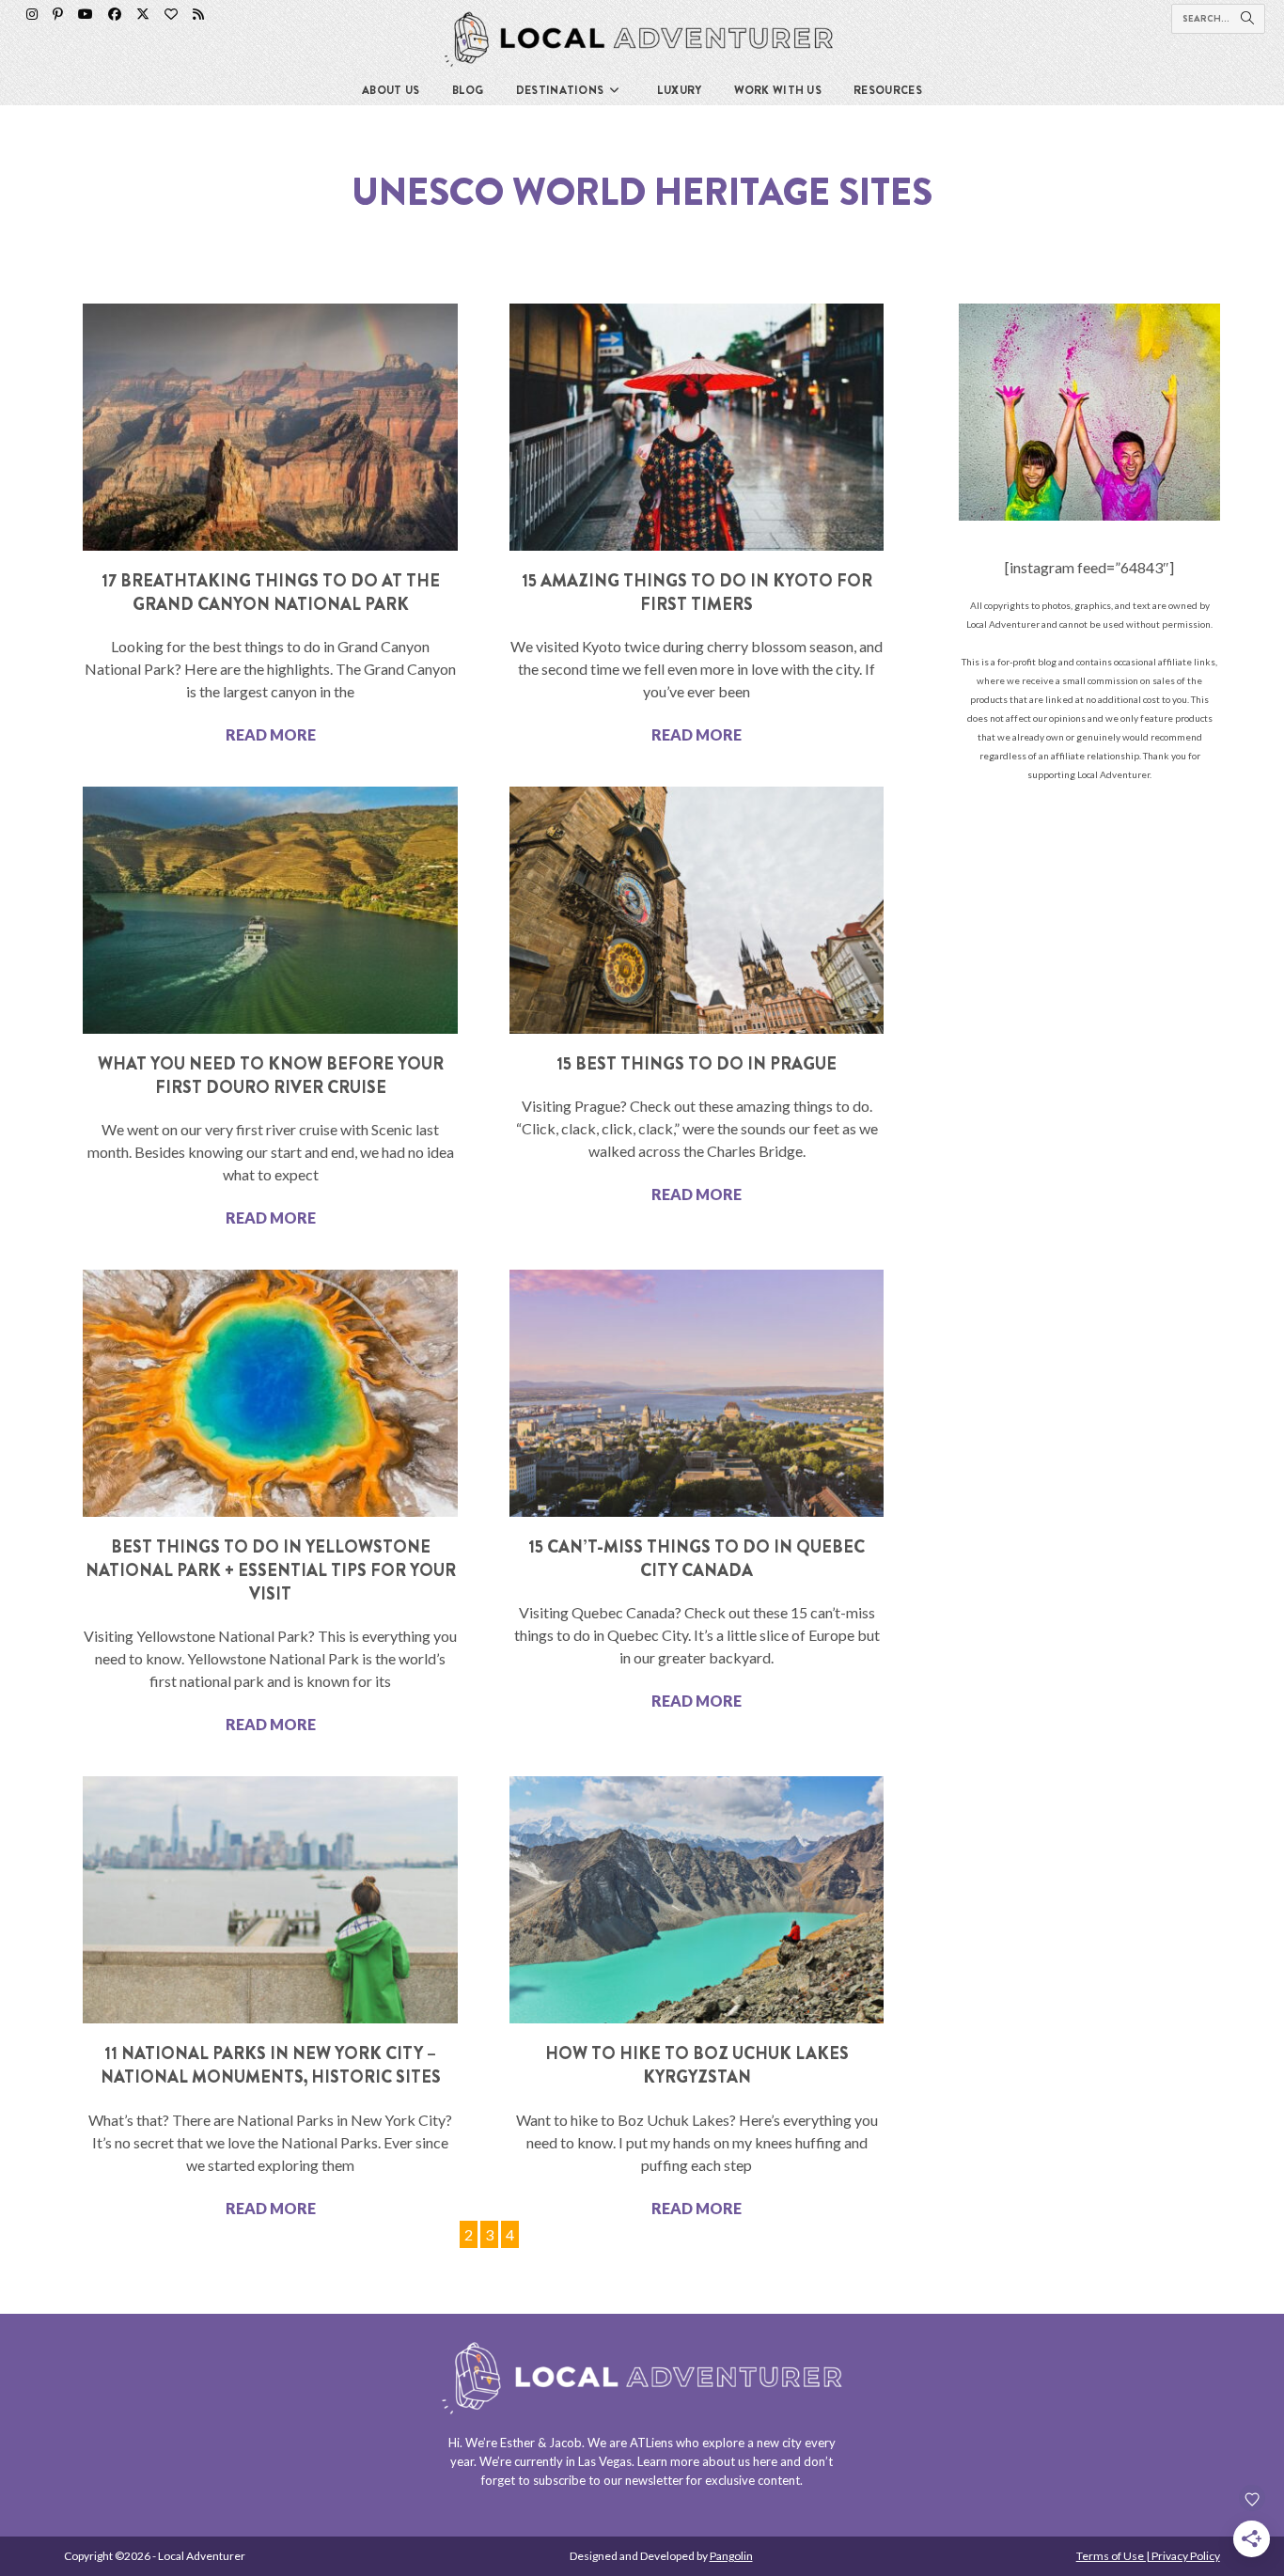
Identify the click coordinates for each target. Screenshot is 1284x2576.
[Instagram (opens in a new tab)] (32, 14)
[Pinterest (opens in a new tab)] (58, 14)
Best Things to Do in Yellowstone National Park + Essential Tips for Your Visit (271, 1570)
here (765, 2461)
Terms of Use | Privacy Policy (1148, 2556)
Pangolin (731, 2556)
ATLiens (651, 2443)
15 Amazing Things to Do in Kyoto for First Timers (697, 593)
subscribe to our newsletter (608, 2480)
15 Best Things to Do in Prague (697, 1064)
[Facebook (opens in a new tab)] (115, 14)
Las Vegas (605, 2461)
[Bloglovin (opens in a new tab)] (171, 14)
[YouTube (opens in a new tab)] (86, 14)
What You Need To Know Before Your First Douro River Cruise (271, 1076)
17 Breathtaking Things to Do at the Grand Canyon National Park (271, 593)
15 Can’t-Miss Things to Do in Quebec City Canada (697, 1559)
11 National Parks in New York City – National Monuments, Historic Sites (271, 2065)
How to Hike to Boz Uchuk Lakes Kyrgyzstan (697, 2065)
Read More (271, 734)
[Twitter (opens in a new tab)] (143, 14)
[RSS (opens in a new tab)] (198, 14)
